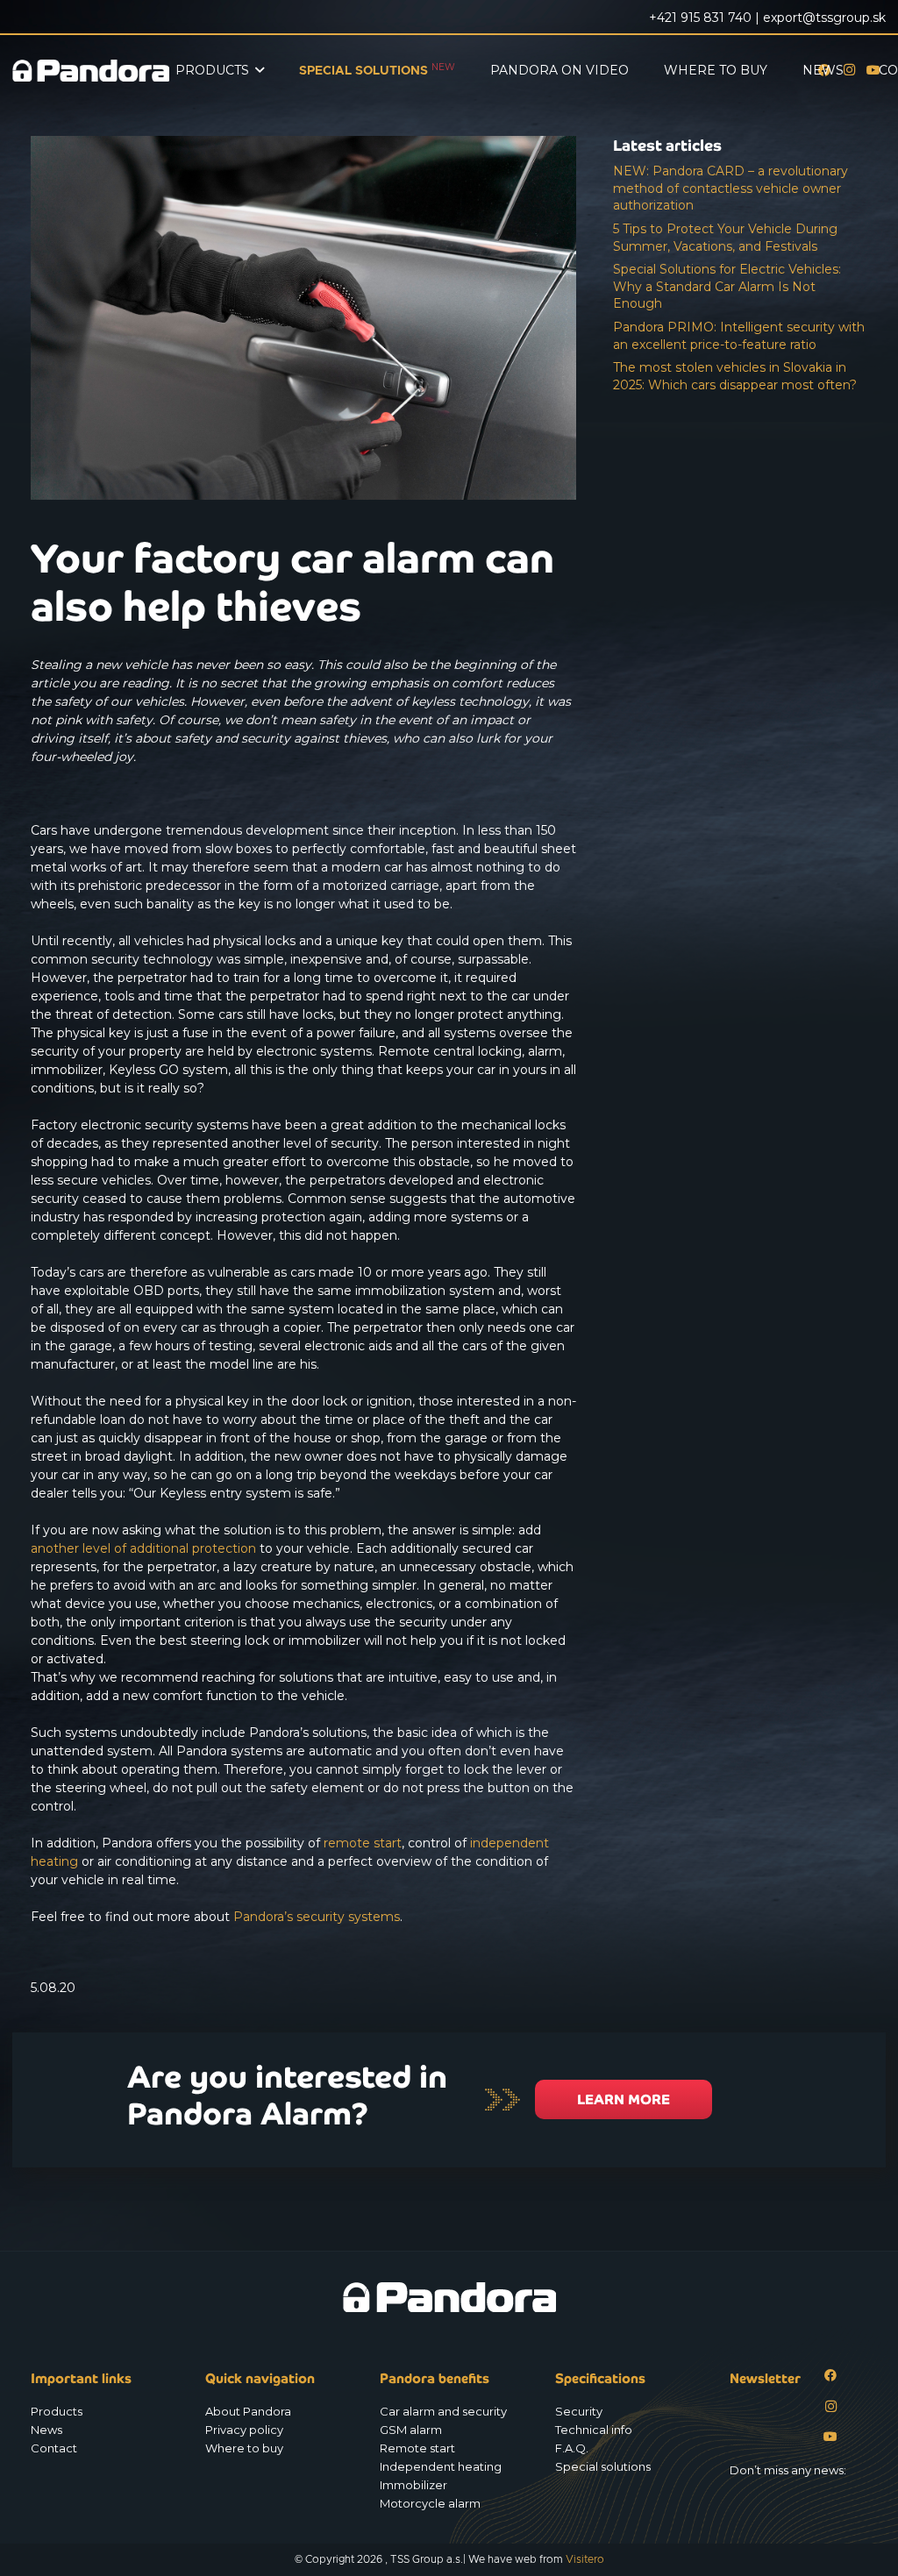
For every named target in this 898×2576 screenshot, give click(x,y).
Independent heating (441, 2466)
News (46, 2430)
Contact (54, 2448)
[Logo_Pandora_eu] (91, 71)
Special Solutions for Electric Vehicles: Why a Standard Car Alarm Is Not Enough (727, 286)
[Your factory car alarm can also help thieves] (303, 145)
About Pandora (248, 2411)
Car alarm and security (443, 2411)
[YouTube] (831, 2437)
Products (57, 2411)
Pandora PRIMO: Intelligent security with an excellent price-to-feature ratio (739, 336)
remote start (363, 1843)
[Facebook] (831, 2376)
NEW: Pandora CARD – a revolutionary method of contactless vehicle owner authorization (731, 188)
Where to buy (244, 2448)
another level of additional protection (143, 1548)
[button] (260, 71)
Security (579, 2411)
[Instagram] (831, 2406)
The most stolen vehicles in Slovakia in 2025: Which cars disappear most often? (735, 376)
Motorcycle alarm (430, 2503)
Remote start (417, 2448)
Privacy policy (244, 2430)
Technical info (594, 2430)
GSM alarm (411, 2430)
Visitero (585, 2559)
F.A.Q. (572, 2448)
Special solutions (603, 2466)
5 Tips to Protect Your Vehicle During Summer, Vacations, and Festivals (725, 238)
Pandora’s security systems (317, 1917)
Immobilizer (413, 2485)
